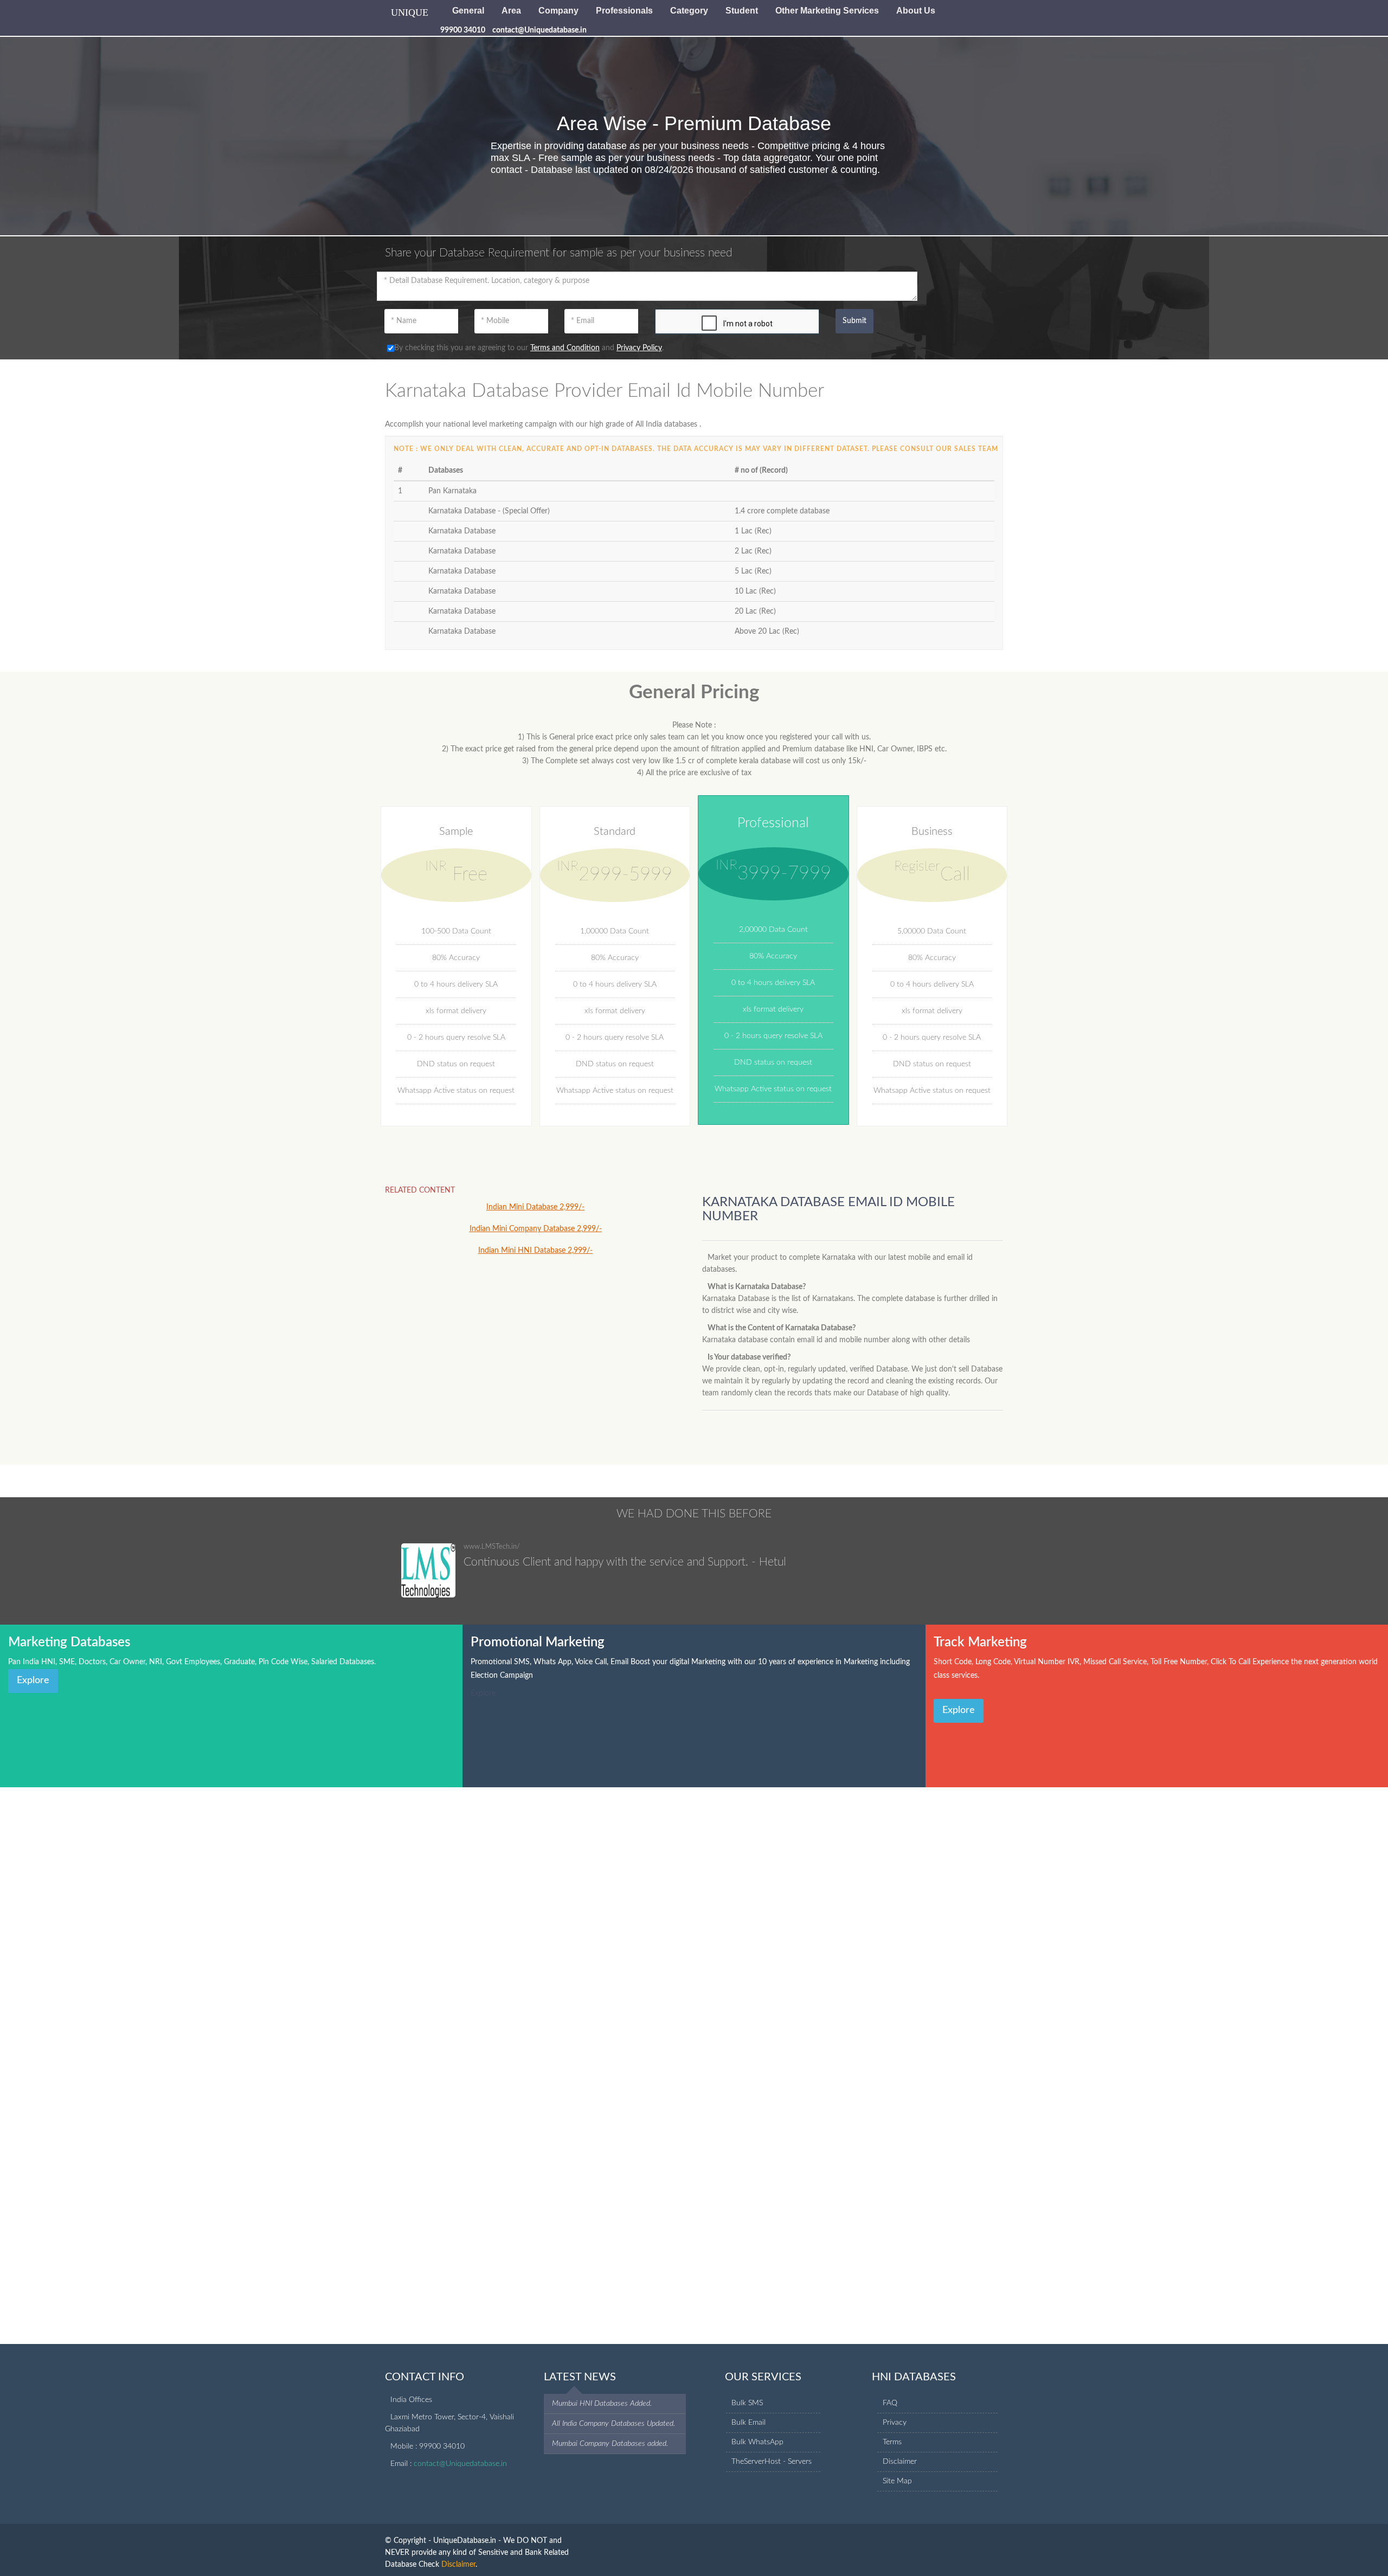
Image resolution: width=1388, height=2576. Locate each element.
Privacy (895, 2423)
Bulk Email (748, 2423)
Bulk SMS (747, 2403)
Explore (33, 1680)
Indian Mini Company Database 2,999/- (536, 1229)
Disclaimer (900, 2462)
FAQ (890, 2403)
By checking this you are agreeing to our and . (529, 348)
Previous (940, 1562)
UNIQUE (410, 12)
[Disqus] (694, 1923)
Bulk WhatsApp (757, 2442)
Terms (892, 2442)
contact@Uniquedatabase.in (460, 2464)
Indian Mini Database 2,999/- (535, 1207)
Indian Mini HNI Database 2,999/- (535, 1251)
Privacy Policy (639, 348)
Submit (854, 321)
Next (1001, 1562)
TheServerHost (756, 2462)
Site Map (897, 2481)
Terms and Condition (565, 348)
